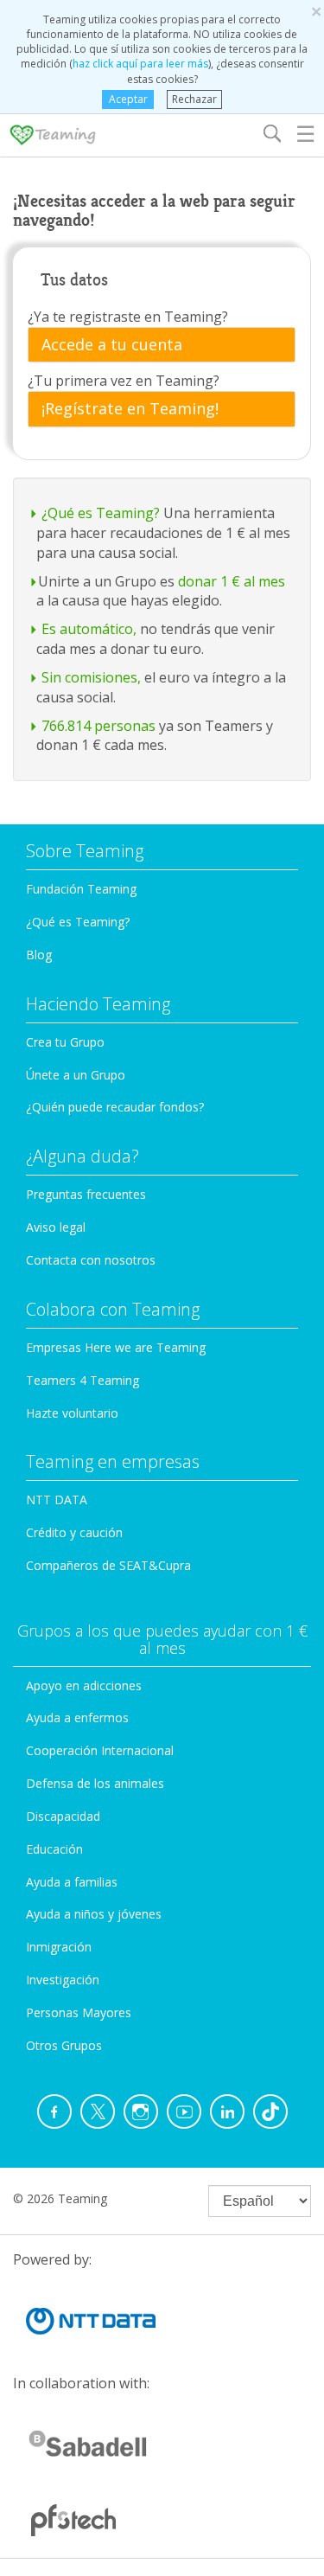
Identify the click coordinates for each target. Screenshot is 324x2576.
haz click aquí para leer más (140, 64)
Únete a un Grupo (76, 1075)
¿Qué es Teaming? (78, 922)
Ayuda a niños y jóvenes (94, 1914)
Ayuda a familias (72, 1882)
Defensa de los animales (95, 1783)
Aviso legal (56, 1227)
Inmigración (59, 1947)
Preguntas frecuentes (86, 1194)
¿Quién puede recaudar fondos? (115, 1107)
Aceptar (128, 99)
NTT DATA (57, 1499)
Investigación (63, 1980)
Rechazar (194, 99)
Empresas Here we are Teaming (116, 1347)
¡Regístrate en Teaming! (130, 409)
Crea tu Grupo (65, 1042)
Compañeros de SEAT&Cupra (108, 1565)
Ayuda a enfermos (77, 1717)
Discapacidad (63, 1816)
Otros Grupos (64, 2045)
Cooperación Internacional (100, 1750)
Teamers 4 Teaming (83, 1380)
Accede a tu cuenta (112, 345)
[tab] (162, 345)
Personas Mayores (79, 2012)
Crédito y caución (74, 1532)
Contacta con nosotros (91, 1260)
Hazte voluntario (72, 1413)
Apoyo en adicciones (84, 1685)
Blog (39, 955)
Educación (54, 1849)
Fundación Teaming (81, 889)
